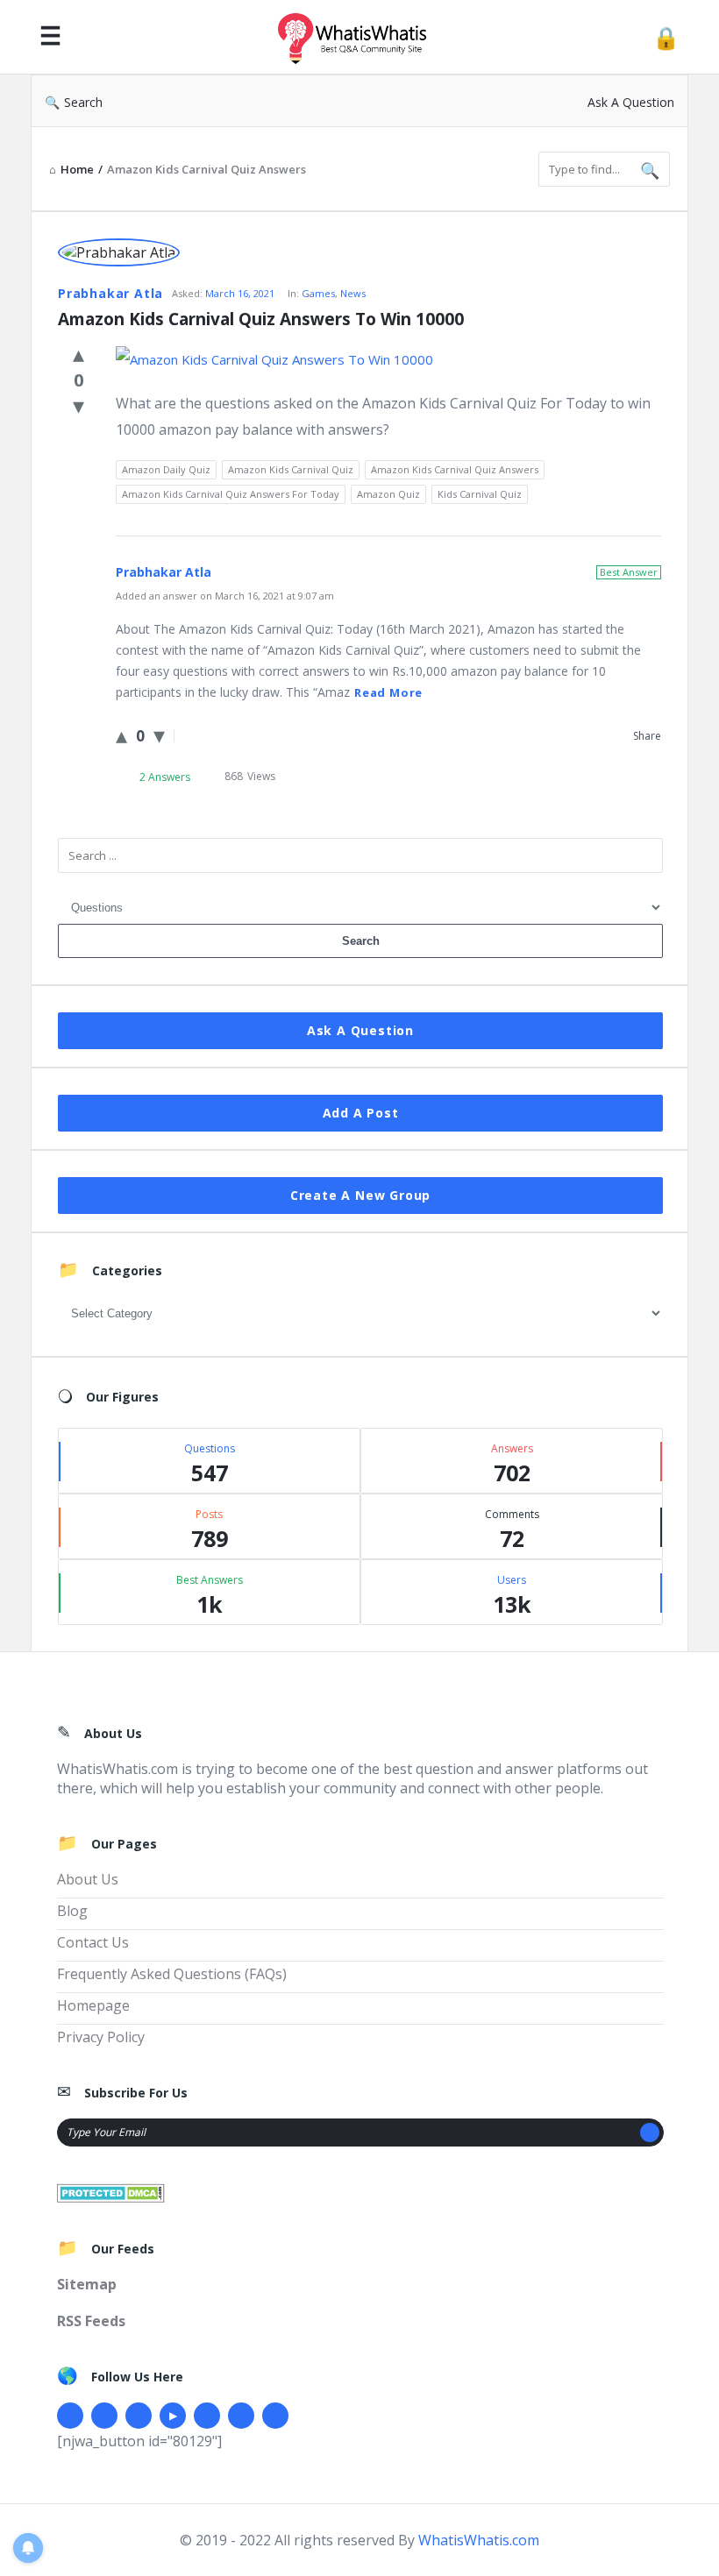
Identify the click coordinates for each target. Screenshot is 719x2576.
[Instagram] (207, 2416)
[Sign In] (666, 37)
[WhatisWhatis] (361, 37)
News (353, 293)
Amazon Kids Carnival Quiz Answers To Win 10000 (261, 319)
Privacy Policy (101, 2037)
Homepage (93, 2005)
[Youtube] (173, 2416)
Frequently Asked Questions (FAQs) (172, 1974)
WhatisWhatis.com (479, 2540)
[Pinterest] (241, 2416)
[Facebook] (70, 2416)
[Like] (78, 353)
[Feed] (275, 2416)
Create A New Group (360, 1195)
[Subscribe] (650, 2132)
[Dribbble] (139, 2416)
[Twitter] (104, 2416)
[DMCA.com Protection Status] (111, 2191)
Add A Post (361, 1113)
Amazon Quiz (388, 494)
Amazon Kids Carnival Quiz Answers (455, 469)
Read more (388, 692)
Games (318, 293)
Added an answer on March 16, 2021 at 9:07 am (225, 596)
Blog (72, 1911)
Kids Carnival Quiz (480, 494)
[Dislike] (78, 405)
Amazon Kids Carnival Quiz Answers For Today (231, 494)
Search (83, 102)
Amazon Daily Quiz (166, 469)
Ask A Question (631, 102)
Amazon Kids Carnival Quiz (291, 469)
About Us (88, 1879)
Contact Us (93, 1942)
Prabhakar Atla (110, 293)
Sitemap (87, 2284)
